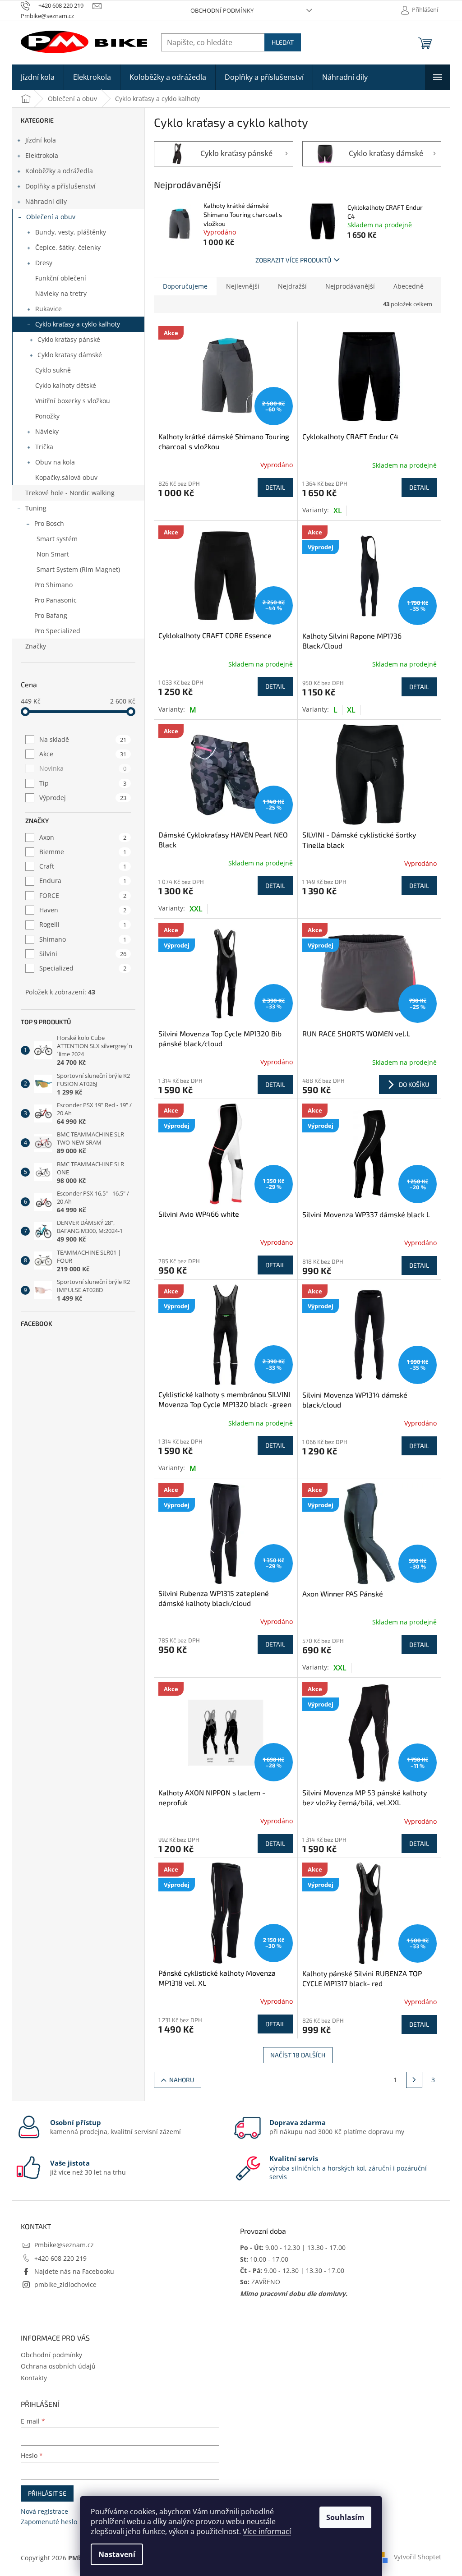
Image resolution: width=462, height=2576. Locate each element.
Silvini (83, 954)
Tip (83, 783)
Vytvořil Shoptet (418, 2557)
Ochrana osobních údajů (58, 2366)
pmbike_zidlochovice (65, 2284)
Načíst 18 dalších (298, 2055)
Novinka (83, 768)
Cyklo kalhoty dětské (66, 385)
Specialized (83, 968)
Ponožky (47, 416)
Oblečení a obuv (51, 217)
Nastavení (117, 2554)
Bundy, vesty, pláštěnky (71, 232)
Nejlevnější (243, 286)
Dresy (44, 263)
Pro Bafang (51, 615)
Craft (83, 866)
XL (338, 511)
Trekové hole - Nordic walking (70, 493)
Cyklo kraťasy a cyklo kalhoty (78, 324)
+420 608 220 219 (60, 2258)
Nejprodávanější (350, 286)
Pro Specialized (57, 631)
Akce (83, 754)
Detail (275, 487)
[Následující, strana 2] (414, 2080)
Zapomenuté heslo (49, 2522)
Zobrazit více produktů (293, 260)
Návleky (47, 431)
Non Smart (53, 554)
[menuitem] (38, 77)
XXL (196, 909)
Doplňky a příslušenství (60, 186)
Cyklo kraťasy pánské (69, 339)
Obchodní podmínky (222, 10)
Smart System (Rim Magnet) (78, 569)
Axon (83, 837)
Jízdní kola (41, 140)
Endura (83, 881)
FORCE (83, 895)
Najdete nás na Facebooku (74, 2271)
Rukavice (49, 309)
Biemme (83, 852)
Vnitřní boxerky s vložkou (73, 401)
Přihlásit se (47, 2493)
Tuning (36, 508)
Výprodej (83, 798)
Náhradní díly (46, 201)
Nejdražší (292, 286)
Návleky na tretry (61, 293)
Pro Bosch (49, 523)
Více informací (267, 2531)
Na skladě (83, 739)
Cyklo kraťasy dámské (70, 355)
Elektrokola (42, 155)
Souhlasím (345, 2517)
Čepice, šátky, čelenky (68, 247)
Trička (44, 447)
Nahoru (182, 2080)
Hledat (283, 42)
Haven (83, 910)
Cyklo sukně (53, 370)
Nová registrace (44, 2511)
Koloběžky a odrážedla (59, 171)
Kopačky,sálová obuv (66, 477)
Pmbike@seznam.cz (64, 2245)
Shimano (83, 939)
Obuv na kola (55, 462)
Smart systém (57, 539)
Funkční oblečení (61, 278)
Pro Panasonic (55, 600)
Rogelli (83, 924)
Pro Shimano (53, 585)
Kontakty (34, 2378)
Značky (36, 646)
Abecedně (409, 286)
